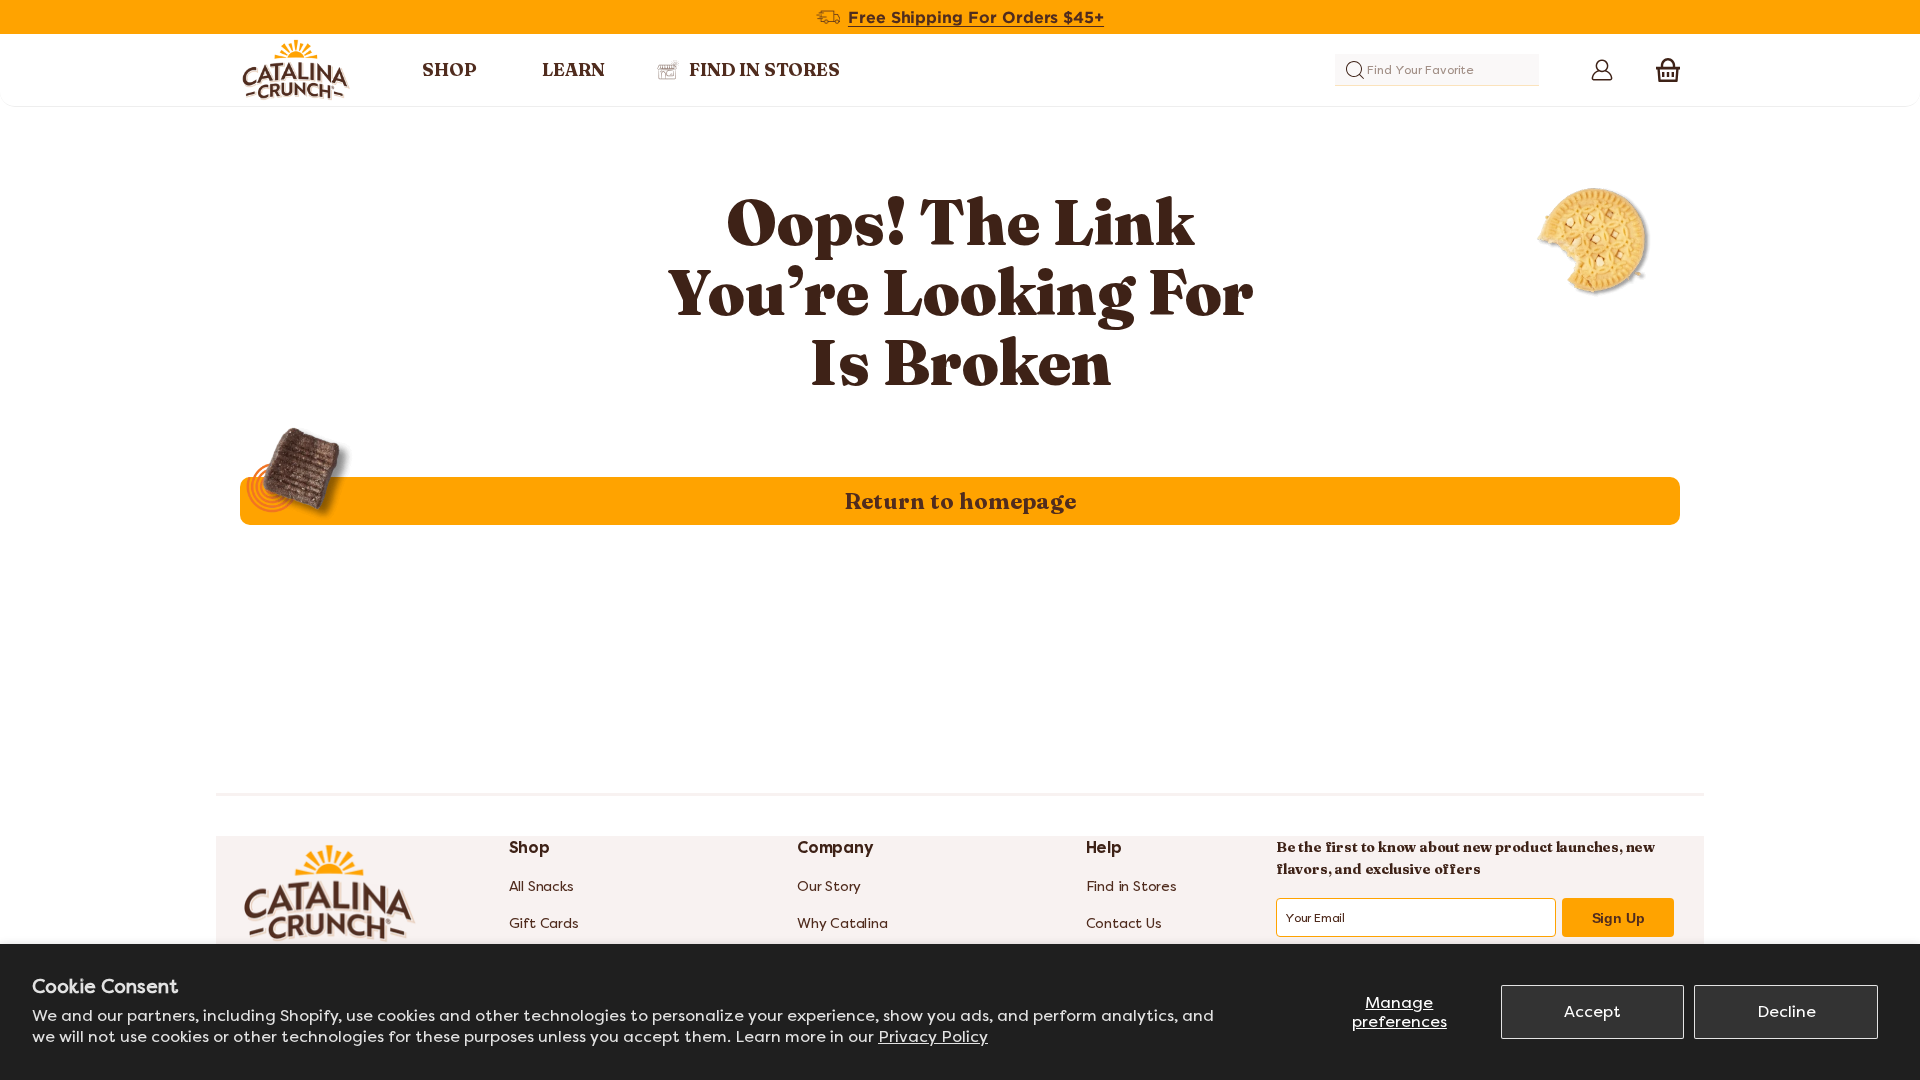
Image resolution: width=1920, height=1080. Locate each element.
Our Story (829, 886)
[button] (1668, 70)
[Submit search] (1355, 70)
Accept (1592, 1011)
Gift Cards (544, 923)
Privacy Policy (933, 1036)
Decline (1786, 1011)
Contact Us (1124, 923)
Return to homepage (960, 501)
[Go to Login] (1595, 70)
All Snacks (541, 886)
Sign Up (1618, 918)
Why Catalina (842, 923)
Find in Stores (1131, 886)
